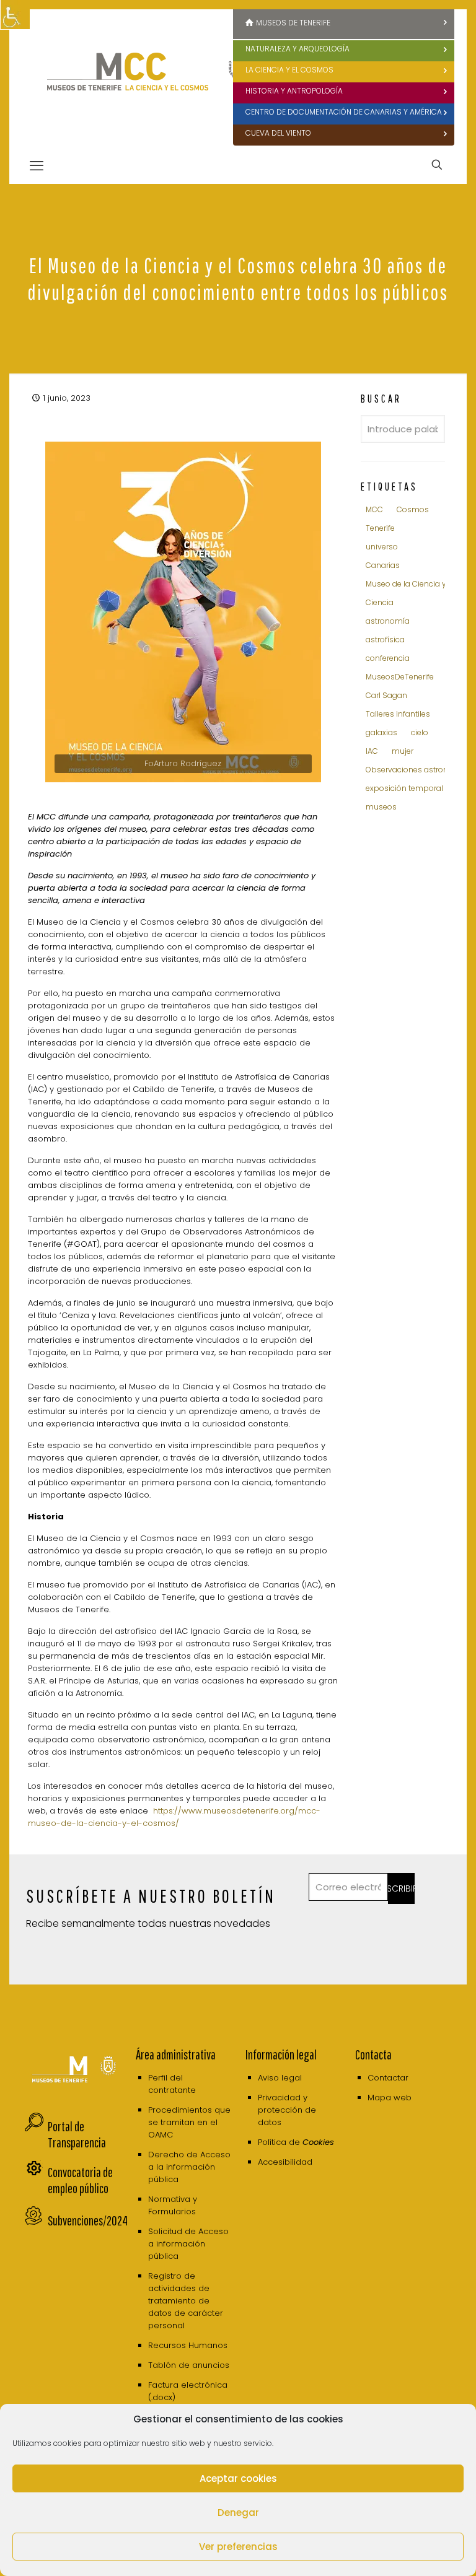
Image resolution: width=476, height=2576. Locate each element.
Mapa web (390, 2098)
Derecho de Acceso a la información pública (189, 2167)
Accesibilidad (285, 2162)
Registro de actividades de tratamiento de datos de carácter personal (186, 2301)
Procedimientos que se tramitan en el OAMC (189, 2122)
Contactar (388, 2078)
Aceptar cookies (238, 2478)
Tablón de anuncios (189, 2365)
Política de (296, 2142)
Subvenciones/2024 (88, 2220)
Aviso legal (280, 2078)
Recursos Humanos (188, 2345)
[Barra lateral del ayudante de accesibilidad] (15, 15)
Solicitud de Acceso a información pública (188, 2244)
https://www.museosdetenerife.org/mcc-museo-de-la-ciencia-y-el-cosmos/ (174, 1817)
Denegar (238, 2513)
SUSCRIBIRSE (401, 1888)
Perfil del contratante (172, 2084)
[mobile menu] (37, 166)
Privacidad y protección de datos (287, 2110)
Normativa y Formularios (173, 2205)
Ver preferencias (238, 2547)
